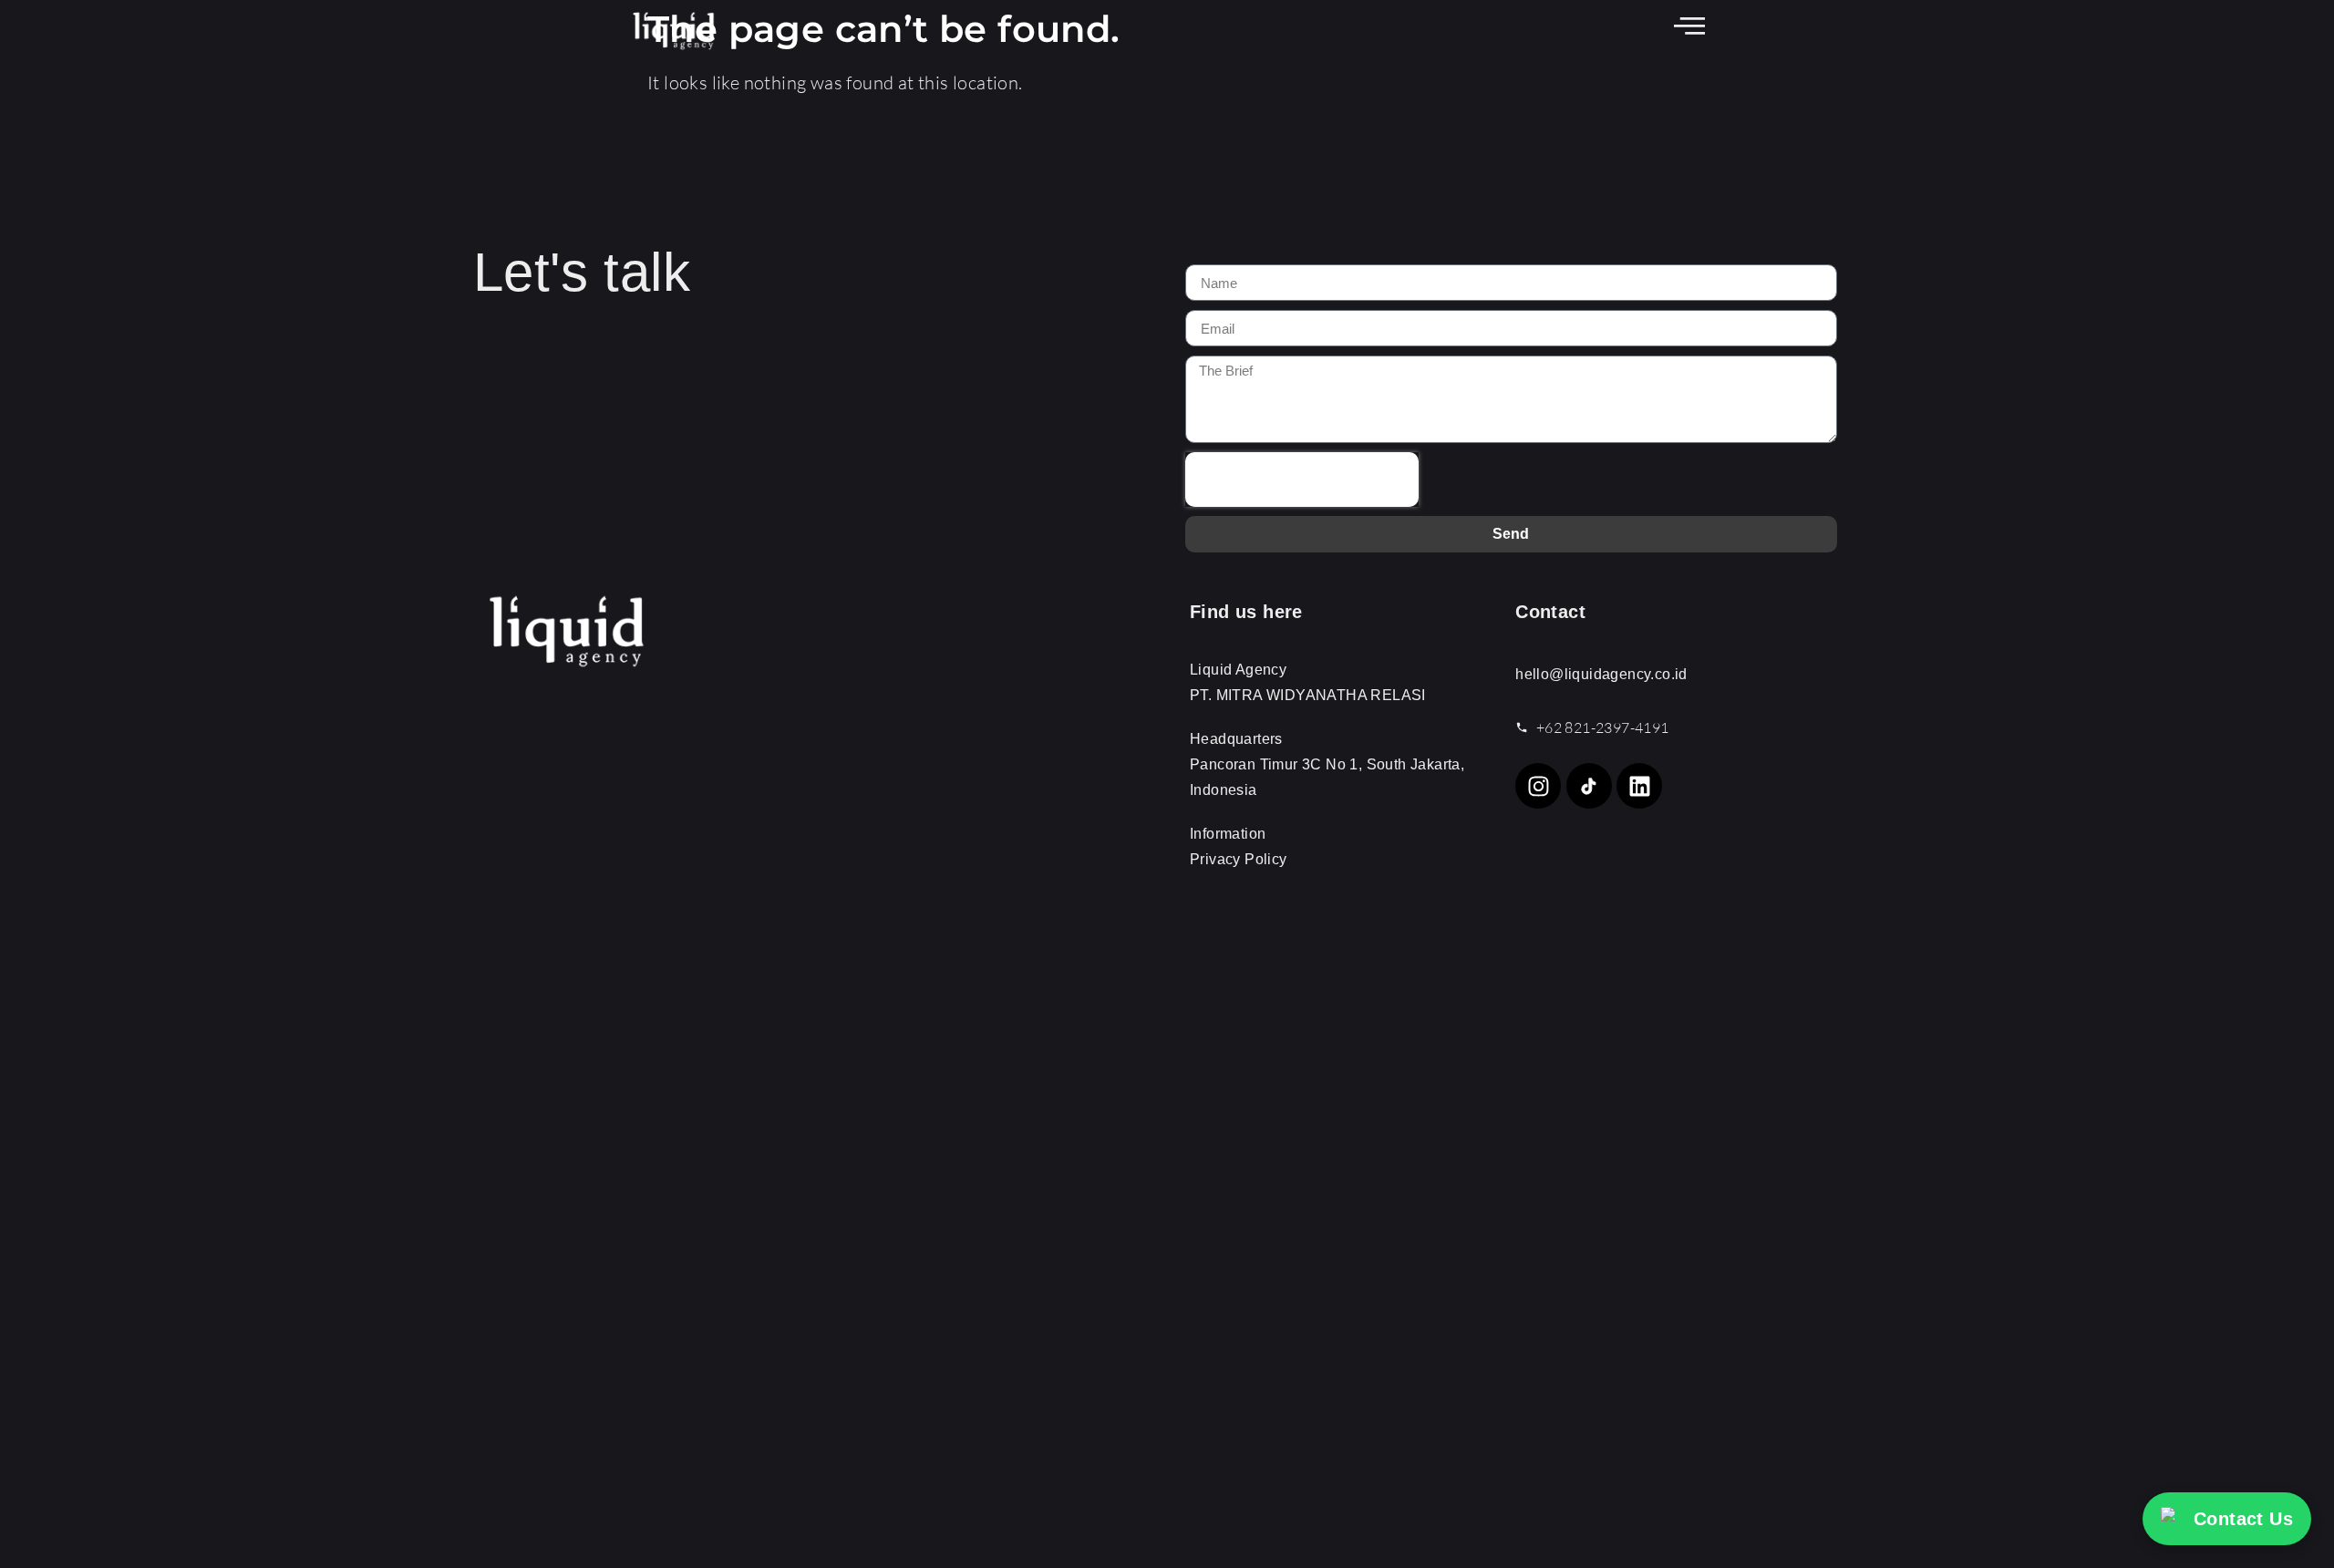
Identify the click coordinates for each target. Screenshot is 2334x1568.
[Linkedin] (1639, 786)
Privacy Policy (1239, 859)
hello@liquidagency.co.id (1601, 674)
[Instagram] (1538, 786)
